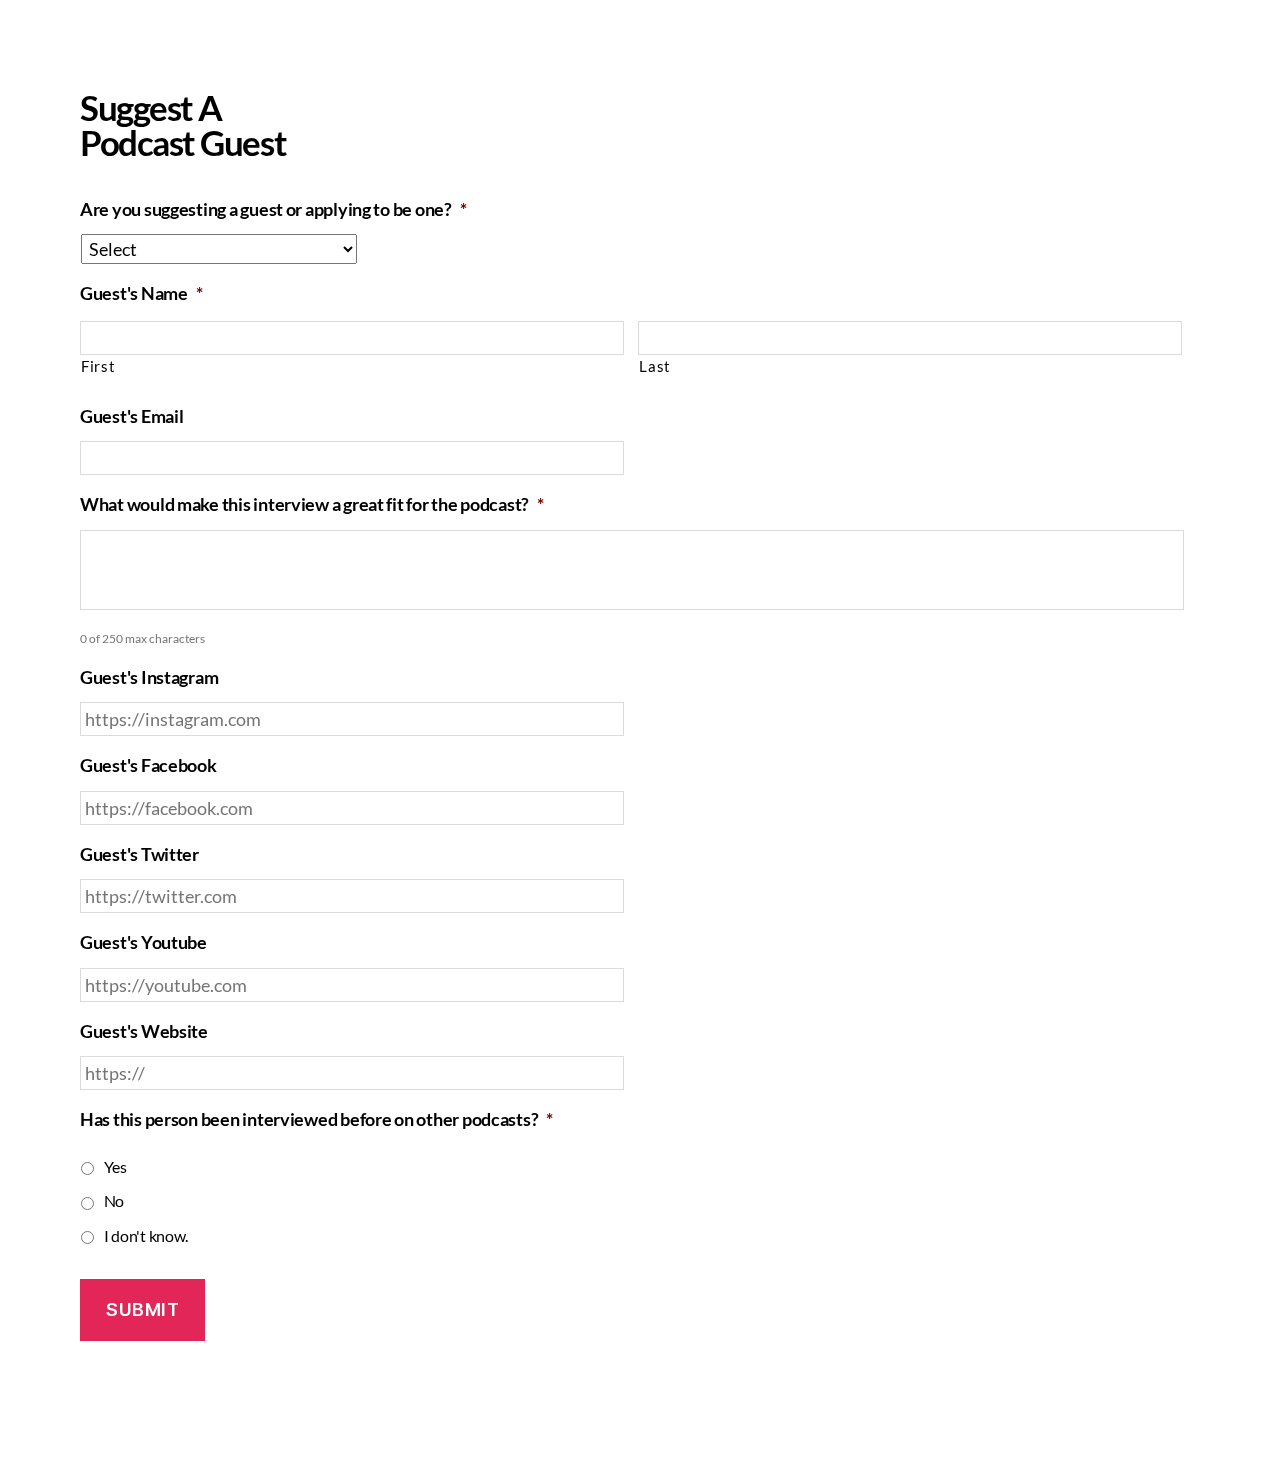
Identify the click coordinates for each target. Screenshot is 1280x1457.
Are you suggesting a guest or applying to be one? (273, 209)
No (114, 1200)
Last (655, 366)
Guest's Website (144, 1031)
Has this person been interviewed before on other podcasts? (316, 1119)
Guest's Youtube (143, 942)
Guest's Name (141, 293)
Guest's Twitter (139, 854)
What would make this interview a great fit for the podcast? (312, 504)
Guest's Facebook (148, 765)
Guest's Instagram (149, 677)
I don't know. (146, 1235)
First (98, 366)
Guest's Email (132, 416)
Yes (115, 1166)
